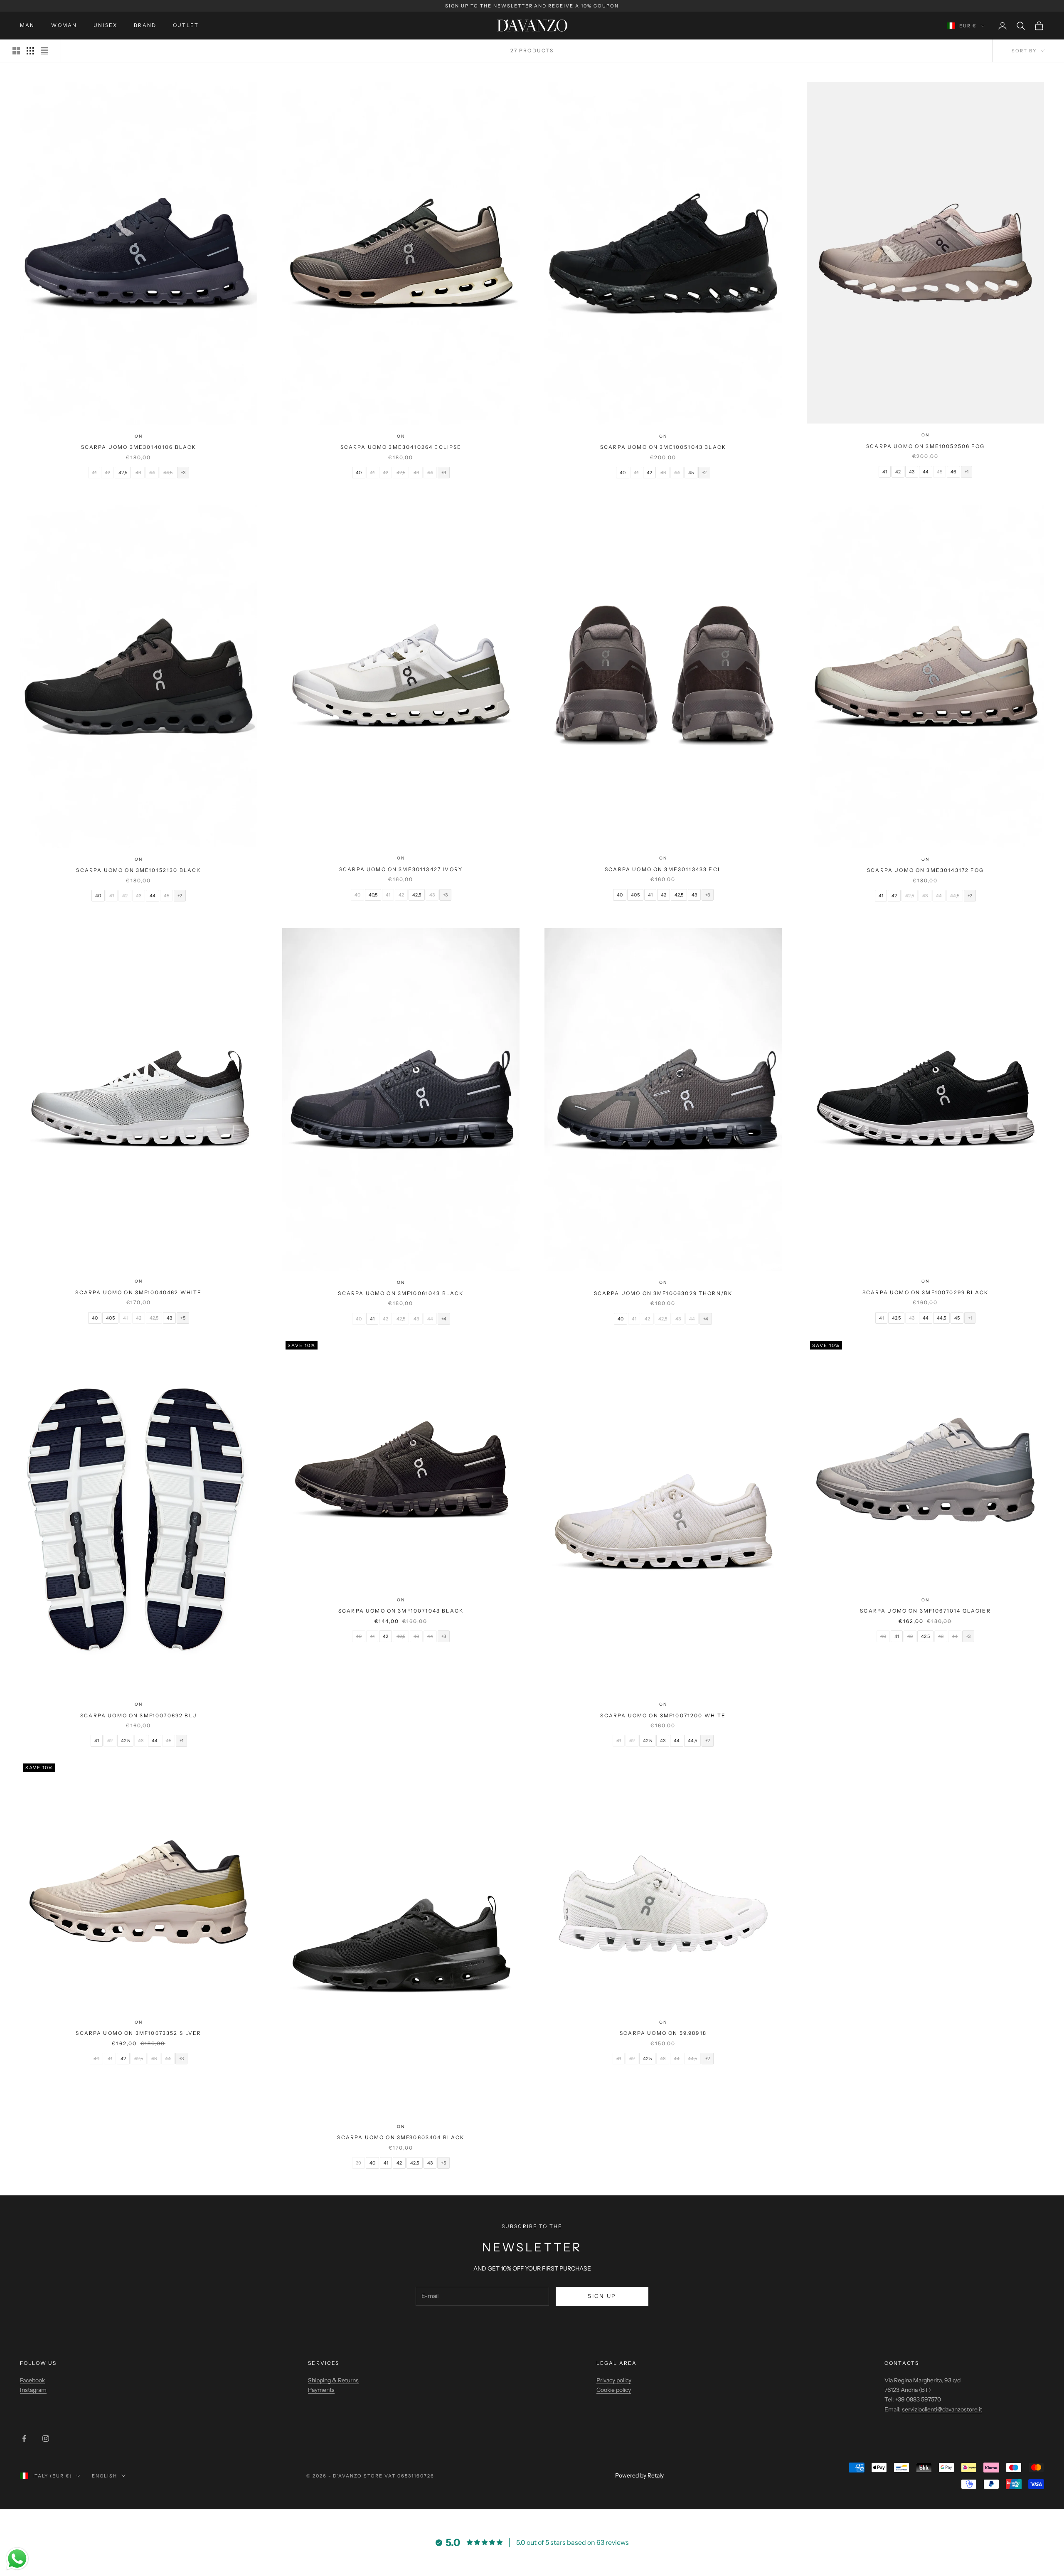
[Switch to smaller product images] (30, 51)
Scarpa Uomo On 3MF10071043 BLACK (401, 1611)
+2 (704, 473)
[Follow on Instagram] (46, 2438)
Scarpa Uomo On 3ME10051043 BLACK (663, 447)
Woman (64, 25)
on (139, 436)
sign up (602, 2296)
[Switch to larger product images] (16, 51)
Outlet (186, 25)
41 (885, 472)
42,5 (123, 473)
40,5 (373, 895)
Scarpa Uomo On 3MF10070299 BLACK (925, 1292)
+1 (967, 472)
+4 (444, 1319)
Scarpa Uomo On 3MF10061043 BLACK (401, 1293)
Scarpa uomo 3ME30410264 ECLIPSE (401, 447)
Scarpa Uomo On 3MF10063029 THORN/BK (663, 1293)
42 (649, 473)
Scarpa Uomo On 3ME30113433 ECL (663, 869)
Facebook (32, 2380)
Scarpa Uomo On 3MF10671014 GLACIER (925, 1611)
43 (912, 472)
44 (926, 472)
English (105, 2476)
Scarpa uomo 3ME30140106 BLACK (139, 447)
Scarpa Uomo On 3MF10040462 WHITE (138, 1292)
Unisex (105, 25)
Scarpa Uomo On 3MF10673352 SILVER (138, 2033)
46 (953, 472)
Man (27, 25)
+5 (183, 1318)
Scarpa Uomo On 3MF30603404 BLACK (401, 2137)
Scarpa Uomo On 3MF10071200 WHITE (663, 1715)
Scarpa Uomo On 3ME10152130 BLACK (138, 870)
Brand (145, 25)
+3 (183, 473)
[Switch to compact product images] (44, 51)
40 (359, 473)
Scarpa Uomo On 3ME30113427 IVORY (401, 869)
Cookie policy (614, 2390)
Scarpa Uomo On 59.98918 (663, 2033)
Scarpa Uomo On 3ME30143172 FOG (925, 870)
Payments (321, 2390)
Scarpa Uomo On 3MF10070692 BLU (139, 1715)
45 (691, 473)
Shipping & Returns (333, 2380)
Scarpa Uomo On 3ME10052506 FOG (925, 446)
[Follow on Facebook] (24, 2438)
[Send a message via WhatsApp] (17, 2559)
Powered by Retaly (639, 2475)
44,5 (941, 1318)
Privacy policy (614, 2380)
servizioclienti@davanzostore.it (942, 2409)
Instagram (33, 2390)
